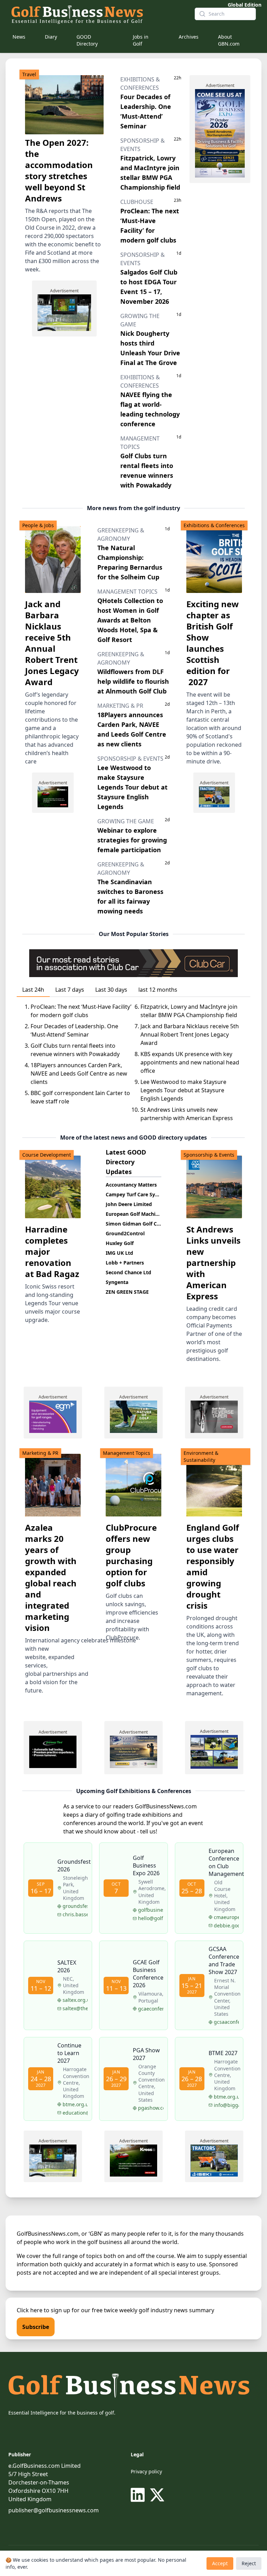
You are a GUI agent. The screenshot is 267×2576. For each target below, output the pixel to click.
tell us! (149, 1831)
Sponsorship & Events (130, 759)
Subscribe (36, 2327)
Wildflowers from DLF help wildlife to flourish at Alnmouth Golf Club (133, 681)
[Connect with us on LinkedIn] (139, 2495)
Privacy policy (146, 2471)
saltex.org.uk (75, 2000)
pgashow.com (151, 2108)
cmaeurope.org (226, 1917)
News (19, 37)
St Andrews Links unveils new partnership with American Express (213, 1263)
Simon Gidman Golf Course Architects (151, 1224)
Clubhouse (137, 202)
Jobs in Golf (141, 40)
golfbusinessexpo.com (151, 1910)
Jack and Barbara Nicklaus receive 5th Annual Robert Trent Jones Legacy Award (52, 643)
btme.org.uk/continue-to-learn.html (75, 2104)
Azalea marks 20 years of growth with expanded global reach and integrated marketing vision (51, 1578)
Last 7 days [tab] (70, 990)
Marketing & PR (120, 706)
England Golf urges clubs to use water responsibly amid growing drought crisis (213, 1566)
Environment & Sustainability (201, 1456)
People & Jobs (38, 525)
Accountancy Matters (131, 1185)
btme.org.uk (226, 2097)
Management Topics (127, 592)
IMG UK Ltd (119, 1253)
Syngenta (117, 1282)
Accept (220, 2563)
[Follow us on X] (157, 2495)
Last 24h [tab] (33, 990)
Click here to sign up (43, 2310)
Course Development (47, 1155)
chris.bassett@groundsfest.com (75, 1914)
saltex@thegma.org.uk (75, 2008)
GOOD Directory (87, 40)
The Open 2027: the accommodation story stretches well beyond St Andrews (59, 170)
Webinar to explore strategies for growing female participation (132, 840)
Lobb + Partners (125, 1263)
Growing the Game (126, 821)
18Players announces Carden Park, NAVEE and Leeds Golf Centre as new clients (79, 1073)
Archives (189, 37)
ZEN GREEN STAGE (127, 1292)
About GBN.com (229, 40)
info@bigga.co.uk (226, 2105)
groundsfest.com (75, 1906)
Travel (29, 74)
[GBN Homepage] (97, 14)
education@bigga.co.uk (75, 2113)
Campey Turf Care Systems (138, 1194)
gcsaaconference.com (226, 2022)
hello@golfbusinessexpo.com (151, 1918)
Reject (249, 2563)
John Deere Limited (129, 1204)
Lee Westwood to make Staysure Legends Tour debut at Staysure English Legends (132, 787)
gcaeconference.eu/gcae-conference (151, 2009)
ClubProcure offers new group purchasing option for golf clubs (131, 1555)
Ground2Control (125, 1233)
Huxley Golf (120, 1243)
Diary (51, 37)
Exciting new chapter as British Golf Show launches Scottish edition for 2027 (213, 643)
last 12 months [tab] (158, 990)
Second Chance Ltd (128, 1272)
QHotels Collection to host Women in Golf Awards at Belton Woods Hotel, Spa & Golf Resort (130, 620)
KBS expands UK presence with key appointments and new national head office (190, 1062)
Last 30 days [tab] (111, 990)
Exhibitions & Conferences (214, 525)
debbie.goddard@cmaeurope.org (226, 1925)
